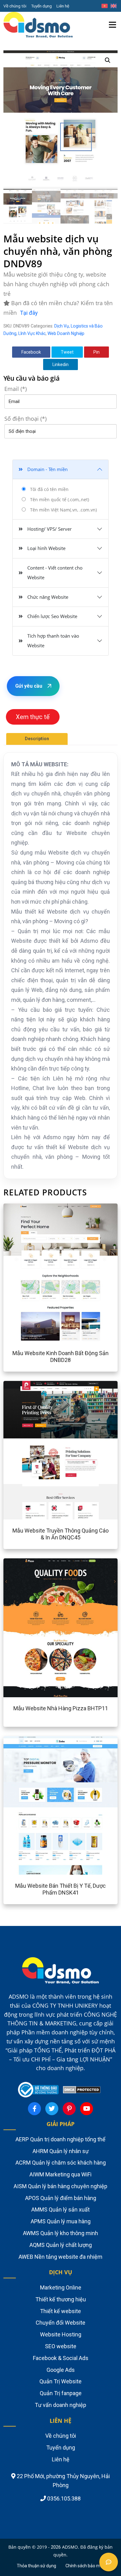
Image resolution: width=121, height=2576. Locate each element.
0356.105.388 (63, 2498)
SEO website (61, 2346)
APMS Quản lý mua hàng (61, 2221)
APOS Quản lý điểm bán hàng (61, 2198)
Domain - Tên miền (47, 469)
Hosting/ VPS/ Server (49, 529)
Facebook (31, 352)
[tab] (37, 739)
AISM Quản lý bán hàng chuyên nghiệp (60, 2186)
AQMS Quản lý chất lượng (61, 2245)
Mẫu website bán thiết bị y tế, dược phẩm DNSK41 (60, 1889)
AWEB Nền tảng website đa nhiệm (60, 2257)
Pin (96, 352)
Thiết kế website (60, 2311)
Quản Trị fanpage (61, 2393)
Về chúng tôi (15, 6)
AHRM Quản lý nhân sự (61, 2151)
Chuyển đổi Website (60, 2323)
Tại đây (29, 313)
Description (37, 739)
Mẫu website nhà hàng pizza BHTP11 (61, 1708)
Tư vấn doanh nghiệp (60, 2405)
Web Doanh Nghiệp (66, 333)
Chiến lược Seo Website (52, 616)
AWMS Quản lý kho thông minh (60, 2233)
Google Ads (61, 2370)
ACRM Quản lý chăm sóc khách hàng (61, 2163)
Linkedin (60, 364)
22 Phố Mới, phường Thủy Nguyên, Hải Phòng (63, 2481)
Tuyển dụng (41, 6)
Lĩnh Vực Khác (32, 333)
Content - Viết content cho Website (55, 573)
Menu (113, 17)
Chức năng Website (48, 597)
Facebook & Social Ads (61, 2358)
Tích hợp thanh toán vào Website (53, 641)
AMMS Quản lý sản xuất (60, 2209)
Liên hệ (63, 6)
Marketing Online (61, 2287)
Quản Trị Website (60, 2381)
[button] (108, 60)
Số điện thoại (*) (25, 419)
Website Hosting (61, 2334)
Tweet (67, 352)
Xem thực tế (33, 717)
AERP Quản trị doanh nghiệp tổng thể (60, 2139)
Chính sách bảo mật (85, 2566)
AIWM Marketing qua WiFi (60, 2174)
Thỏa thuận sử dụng (36, 2566)
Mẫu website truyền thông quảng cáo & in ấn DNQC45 (60, 1534)
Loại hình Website (46, 548)
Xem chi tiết (43, 1273)
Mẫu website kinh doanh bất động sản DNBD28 (60, 1357)
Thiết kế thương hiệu (61, 2299)
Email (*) (16, 389)
